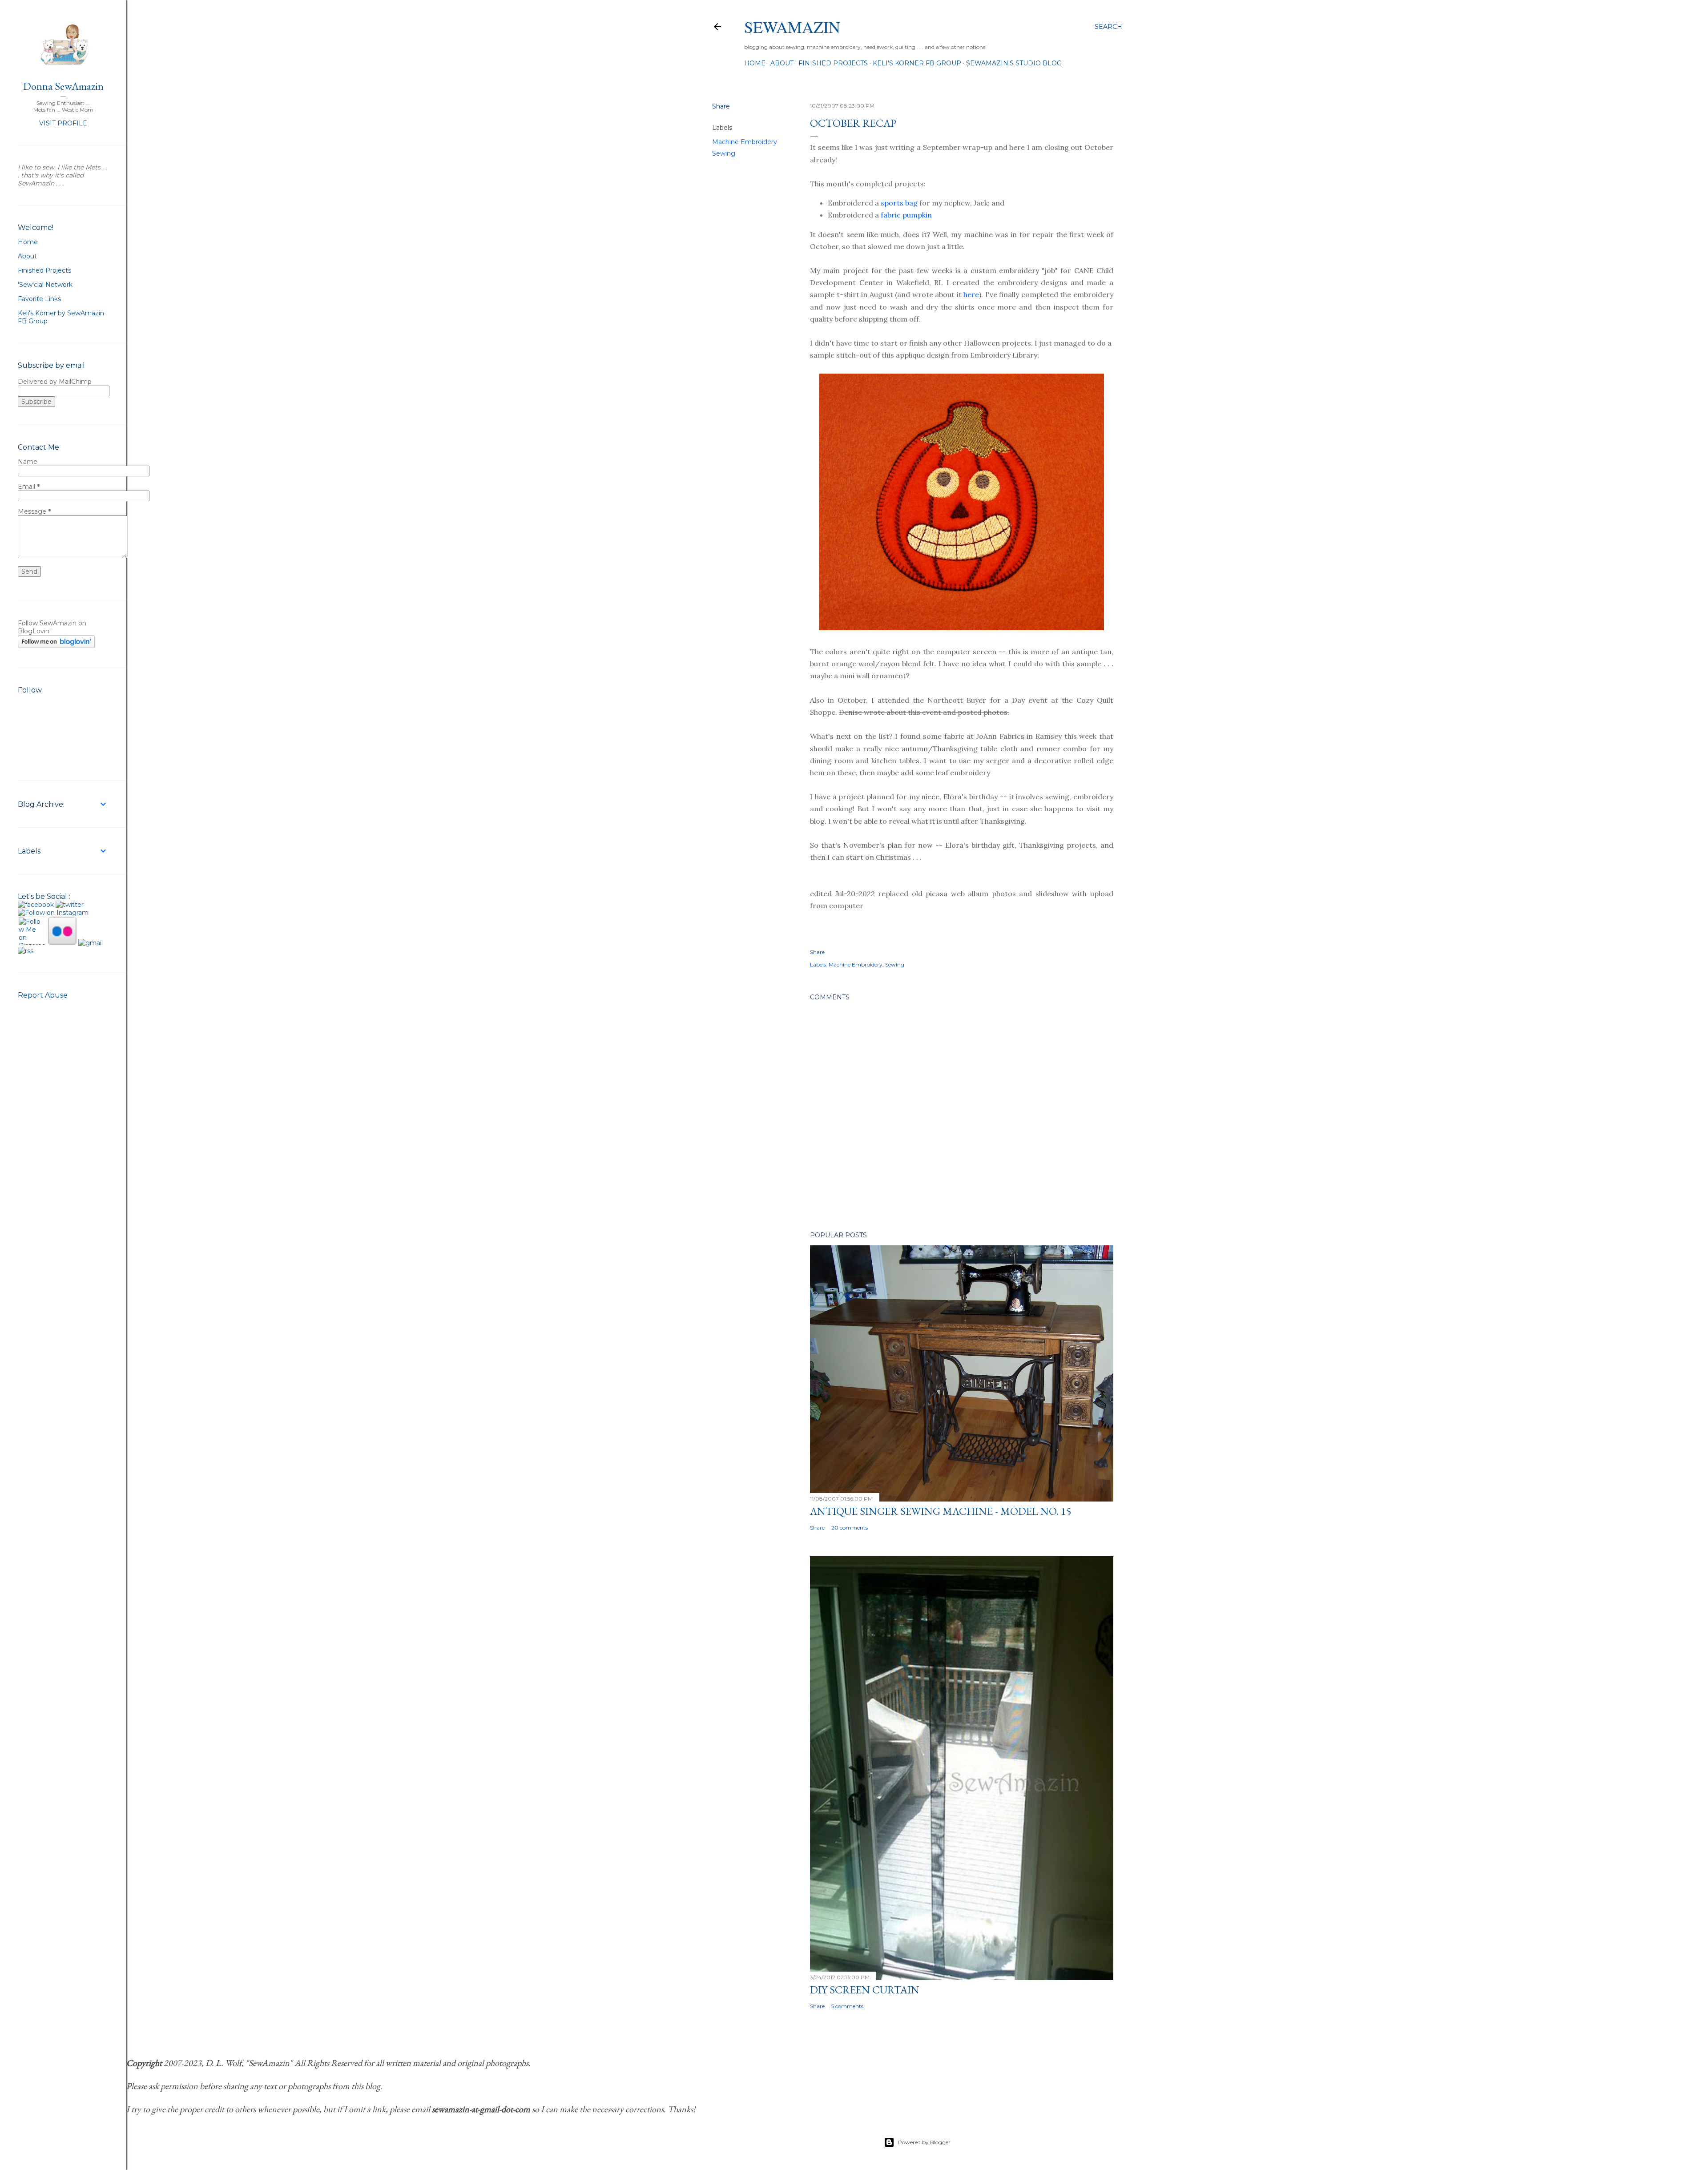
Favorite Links (39, 299)
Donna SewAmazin (63, 86)
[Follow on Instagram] (53, 913)
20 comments (850, 1528)
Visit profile (63, 123)
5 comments (847, 2006)
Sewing (724, 153)
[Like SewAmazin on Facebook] (36, 905)
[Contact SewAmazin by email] (91, 943)
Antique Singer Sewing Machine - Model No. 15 (941, 1511)
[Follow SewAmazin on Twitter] (70, 905)
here (971, 294)
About (782, 63)
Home (755, 63)
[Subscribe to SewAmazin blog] (26, 951)
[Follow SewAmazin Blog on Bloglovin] (56, 646)
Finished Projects (833, 63)
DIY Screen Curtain (865, 1990)
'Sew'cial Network (45, 285)
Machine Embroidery (745, 142)
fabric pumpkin (906, 215)
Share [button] (721, 106)
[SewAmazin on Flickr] (62, 943)
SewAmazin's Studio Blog (1014, 63)
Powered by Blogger (924, 2142)
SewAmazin (792, 27)
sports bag (899, 203)
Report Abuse (43, 995)
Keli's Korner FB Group (917, 63)
